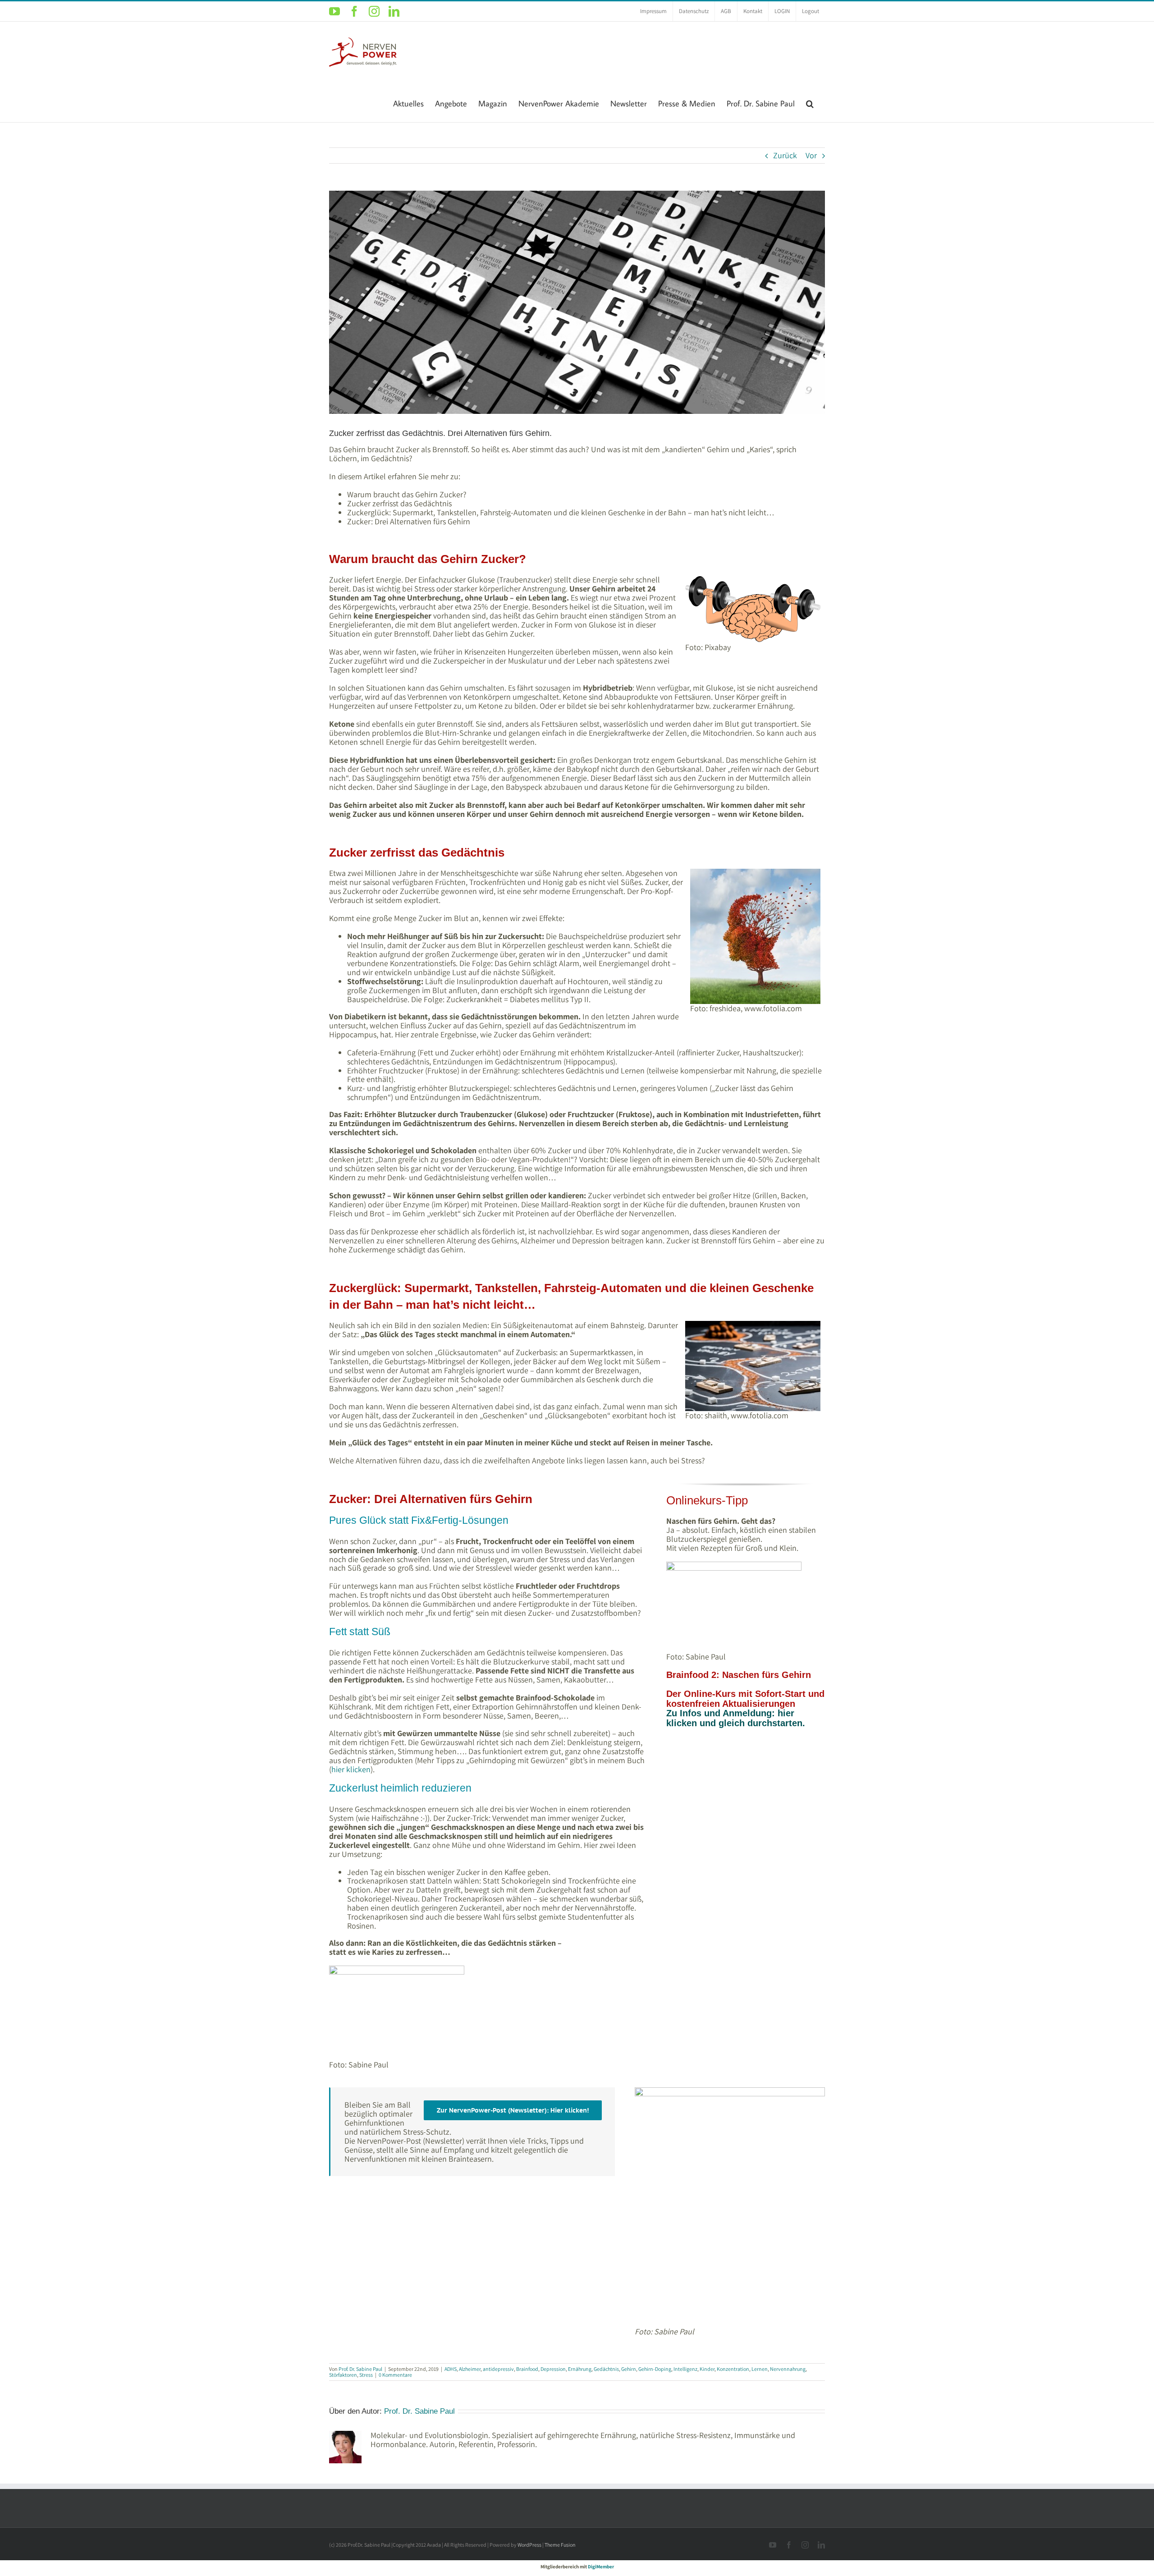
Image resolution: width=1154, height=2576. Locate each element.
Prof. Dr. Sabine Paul (360, 2369)
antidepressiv (498, 2369)
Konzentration (733, 2369)
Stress (366, 2375)
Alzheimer (470, 2369)
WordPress (529, 2545)
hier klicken (351, 1769)
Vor (811, 155)
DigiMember (601, 2567)
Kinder (707, 2369)
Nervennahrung (788, 2369)
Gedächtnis (606, 2369)
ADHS (451, 2369)
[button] (810, 103)
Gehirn (629, 2369)
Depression (553, 2369)
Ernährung (580, 2369)
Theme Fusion (560, 2545)
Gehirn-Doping (655, 2369)
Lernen (760, 2369)
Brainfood (527, 2369)
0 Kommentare (395, 2375)
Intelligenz (685, 2369)
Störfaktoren (343, 2375)
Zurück (785, 155)
